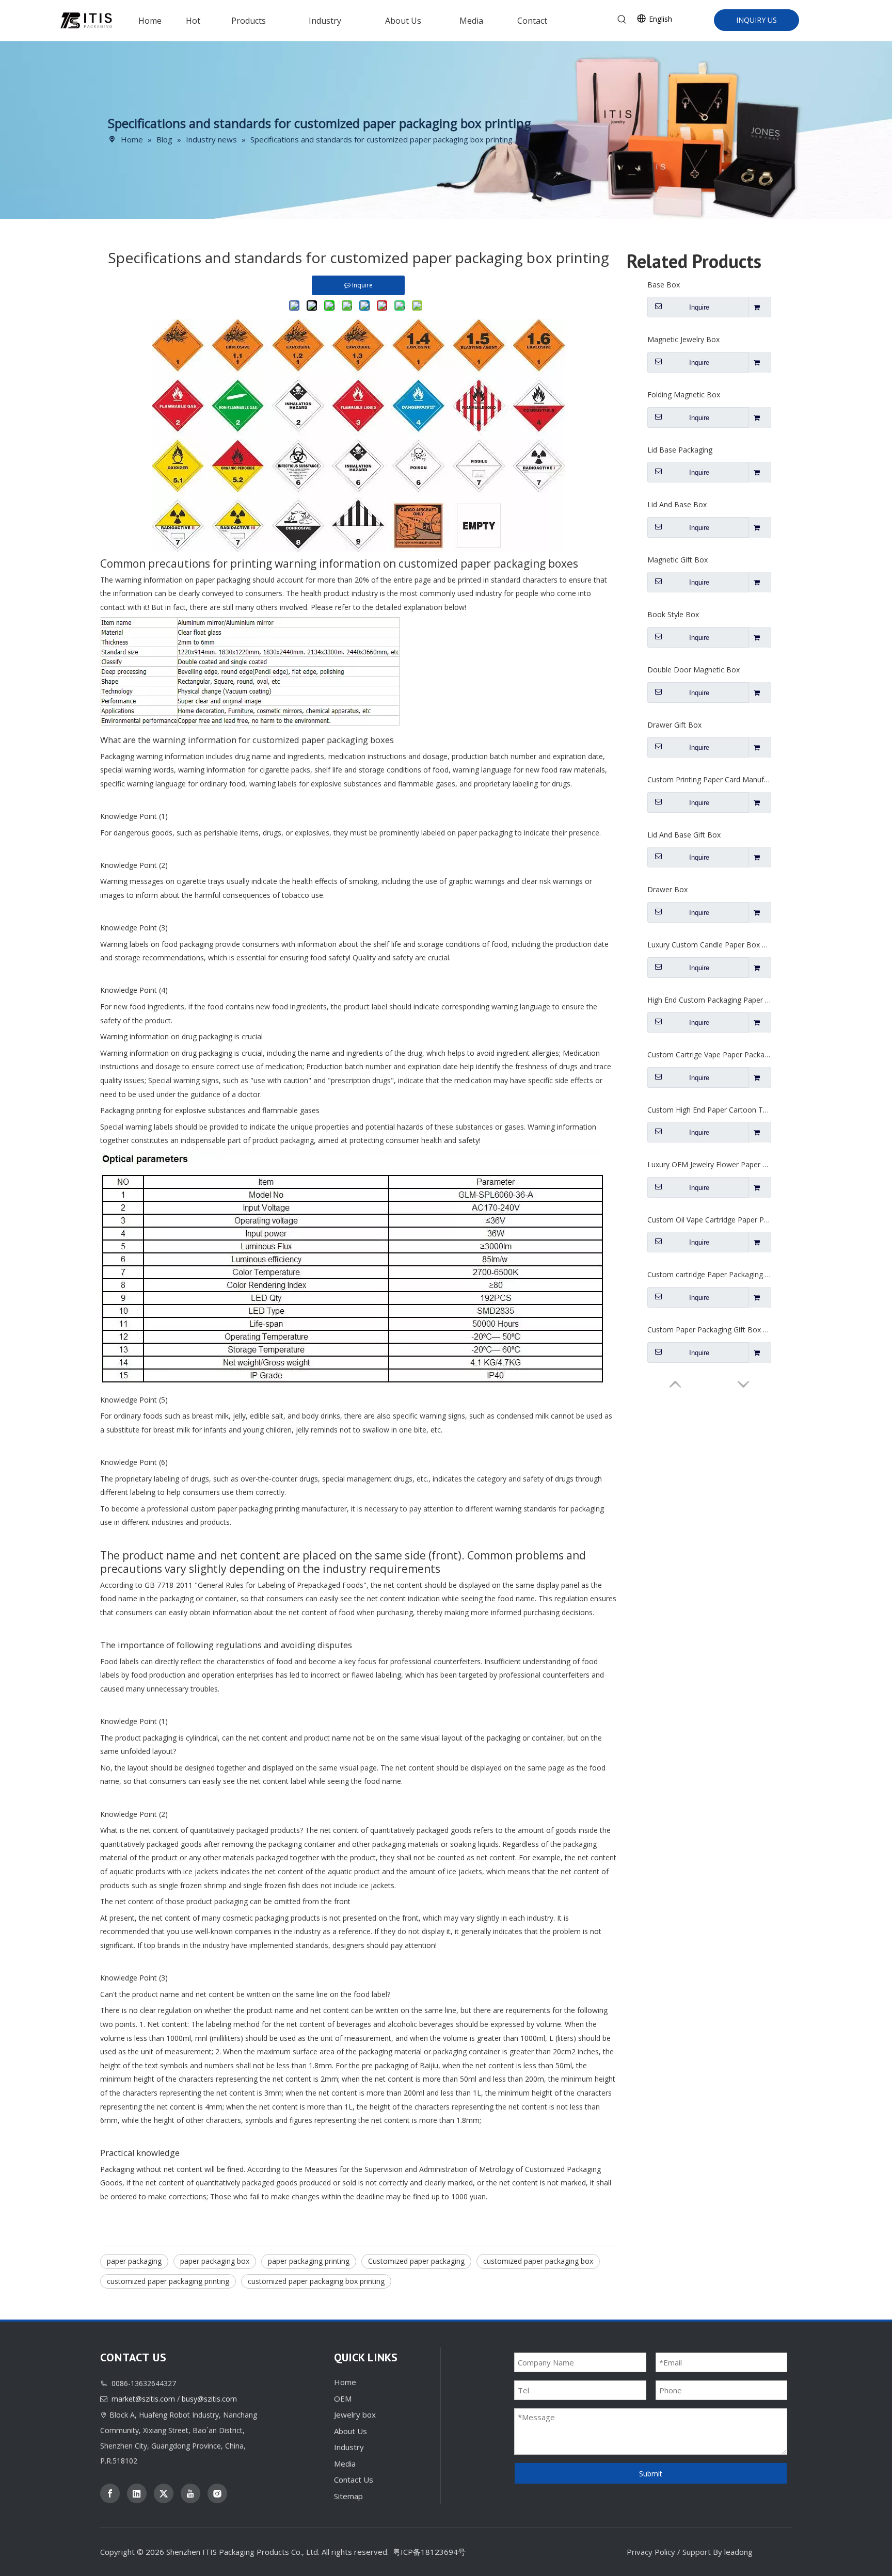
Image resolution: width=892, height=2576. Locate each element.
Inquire (699, 307)
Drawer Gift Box (674, 725)
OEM (343, 2398)
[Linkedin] (137, 2493)
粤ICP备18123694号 (429, 2552)
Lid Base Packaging (680, 450)
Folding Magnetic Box (684, 395)
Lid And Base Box (677, 504)
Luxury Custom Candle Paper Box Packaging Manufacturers (709, 945)
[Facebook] (110, 2493)
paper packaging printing (309, 2261)
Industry (349, 2447)
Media (345, 2464)
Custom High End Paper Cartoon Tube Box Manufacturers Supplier (709, 1110)
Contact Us (354, 2480)
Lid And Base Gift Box (684, 835)
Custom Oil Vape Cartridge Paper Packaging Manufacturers (709, 1220)
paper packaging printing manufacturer (282, 1509)
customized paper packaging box (538, 2261)
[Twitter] (164, 2493)
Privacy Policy (651, 2552)
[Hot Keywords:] (622, 20)
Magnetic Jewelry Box (683, 339)
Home (345, 2382)
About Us (351, 2431)
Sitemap (348, 2496)
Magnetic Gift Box (678, 560)
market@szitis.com (143, 2399)
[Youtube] (190, 2493)
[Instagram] (217, 2493)
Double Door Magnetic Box (694, 670)
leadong (738, 2552)
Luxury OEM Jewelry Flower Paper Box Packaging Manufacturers (709, 1164)
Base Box (664, 285)
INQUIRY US (756, 20)
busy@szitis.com (209, 2399)
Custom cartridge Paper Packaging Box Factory (709, 1274)
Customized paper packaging (416, 2261)
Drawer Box (667, 889)
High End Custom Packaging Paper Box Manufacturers (709, 1000)
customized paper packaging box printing (316, 2281)
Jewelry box (355, 2414)
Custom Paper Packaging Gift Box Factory (709, 1330)
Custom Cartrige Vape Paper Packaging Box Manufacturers (709, 1054)
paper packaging (134, 2261)
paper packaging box (215, 2261)
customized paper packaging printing (168, 2281)
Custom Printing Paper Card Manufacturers (709, 779)
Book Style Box (673, 614)
